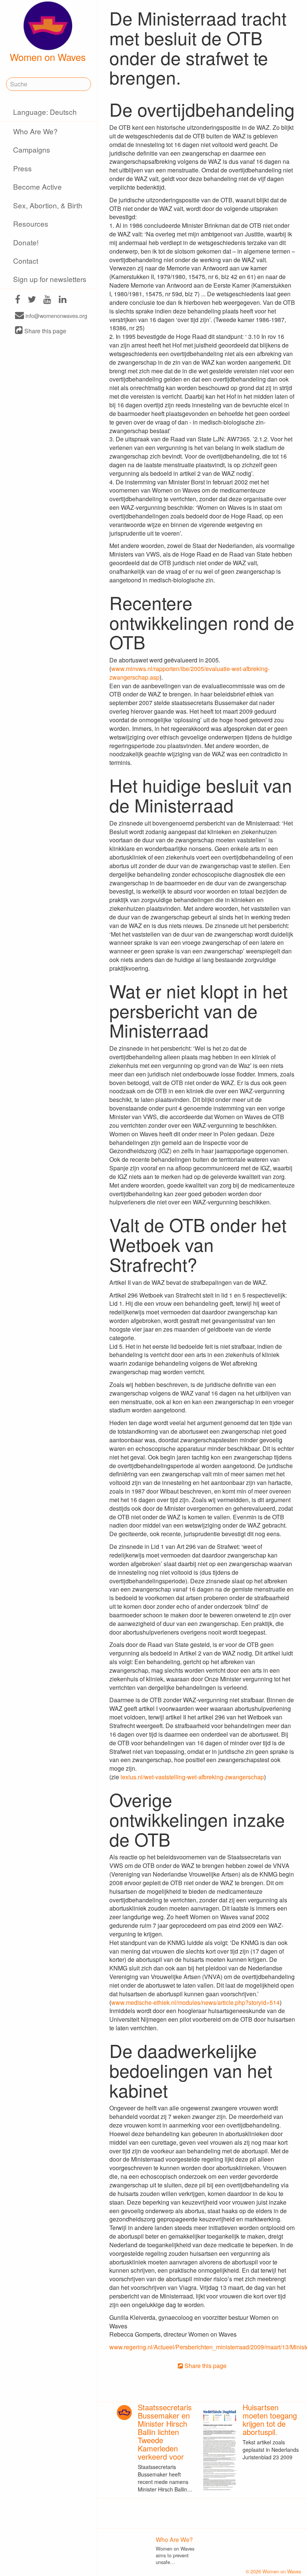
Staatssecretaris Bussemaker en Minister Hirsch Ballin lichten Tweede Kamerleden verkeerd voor (165, 2432)
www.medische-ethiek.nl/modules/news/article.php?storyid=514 (195, 2002)
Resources (31, 223)
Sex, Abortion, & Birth (48, 205)
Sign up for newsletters (50, 279)
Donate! (26, 242)
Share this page (45, 331)
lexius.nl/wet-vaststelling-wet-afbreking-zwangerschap (192, 1777)
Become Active (37, 186)
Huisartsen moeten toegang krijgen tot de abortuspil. (270, 2419)
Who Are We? (35, 131)
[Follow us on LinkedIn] (63, 300)
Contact (26, 261)
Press (22, 168)
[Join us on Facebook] (18, 300)
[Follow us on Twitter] (32, 300)
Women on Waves (48, 57)
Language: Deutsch (45, 112)
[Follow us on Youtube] (47, 300)
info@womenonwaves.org (56, 316)
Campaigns (32, 149)
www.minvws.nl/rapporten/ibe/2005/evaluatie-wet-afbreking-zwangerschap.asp (189, 673)
